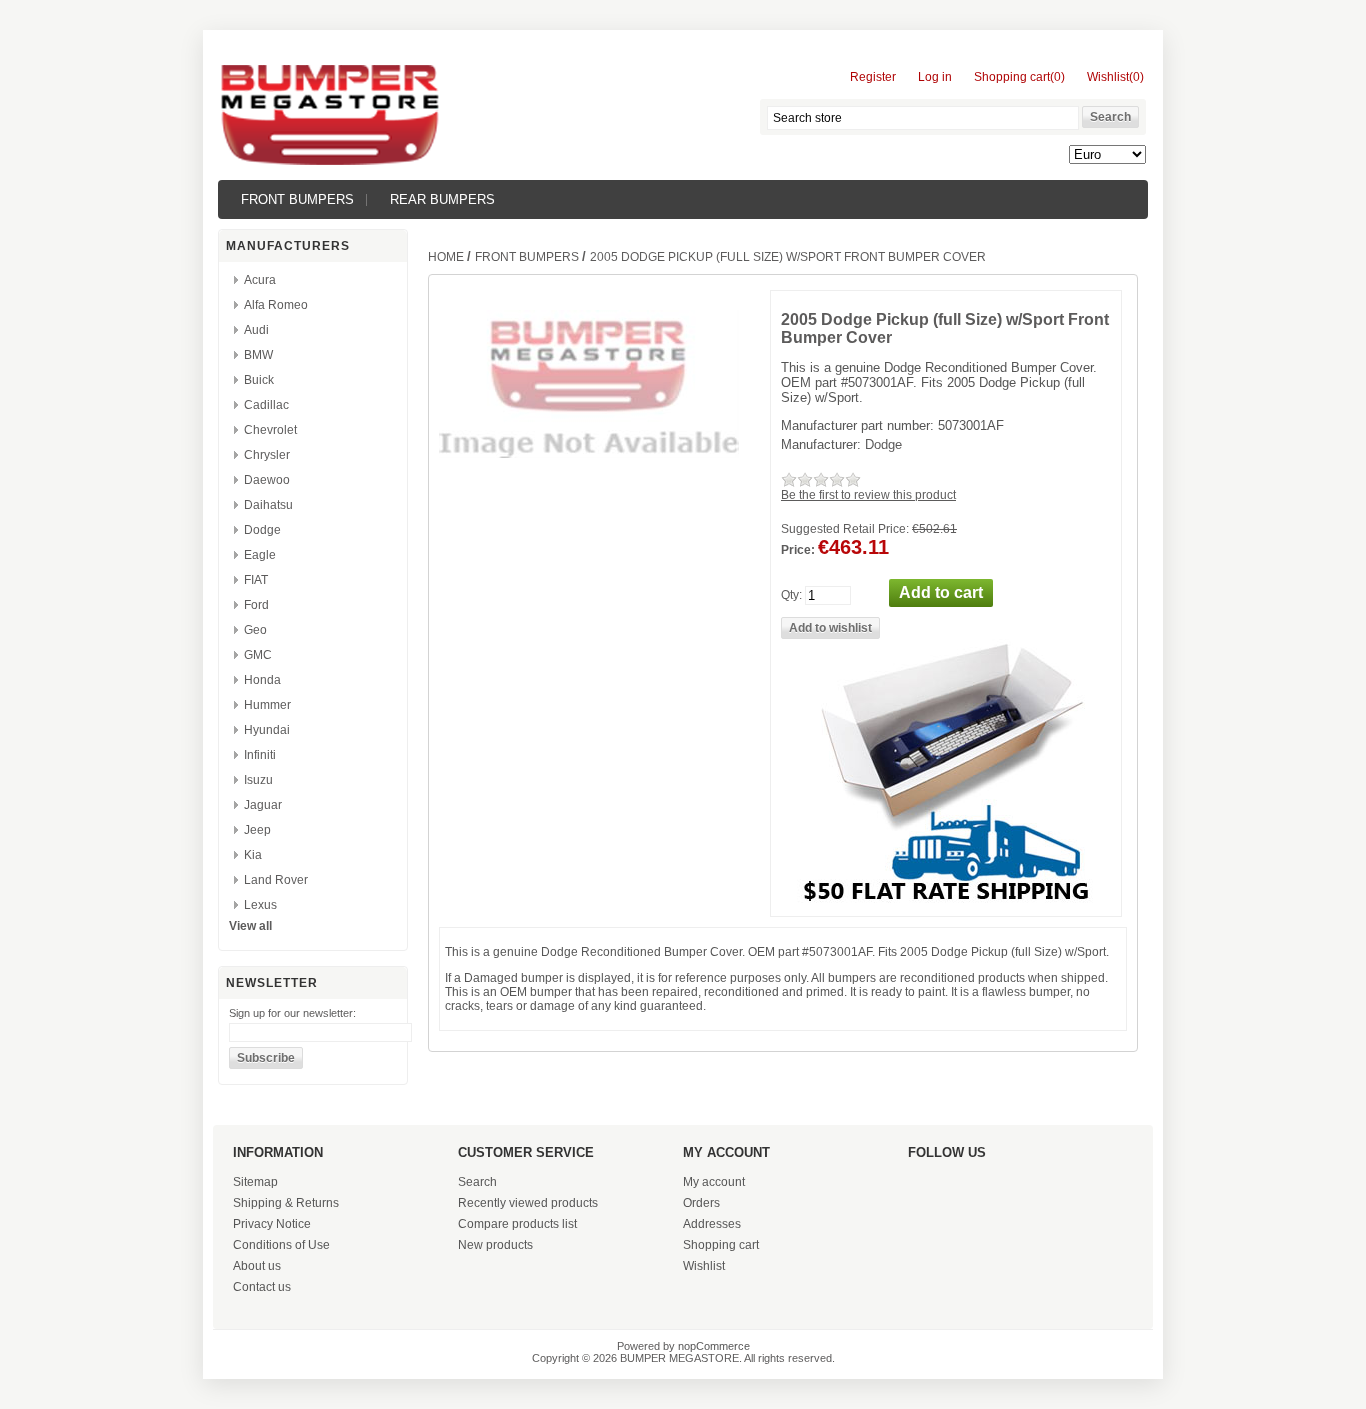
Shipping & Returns (286, 1203)
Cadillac (266, 405)
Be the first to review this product (868, 495)
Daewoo (267, 480)
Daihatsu (268, 505)
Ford (256, 605)
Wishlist (704, 1266)
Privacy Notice (272, 1224)
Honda (262, 680)
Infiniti (260, 755)
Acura (260, 280)
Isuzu (258, 780)
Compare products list (517, 1224)
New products (495, 1245)
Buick (259, 380)
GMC (258, 655)
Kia (253, 855)
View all (250, 926)
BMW (258, 355)
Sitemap (255, 1182)
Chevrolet (270, 430)
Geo (255, 630)
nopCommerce (714, 1346)
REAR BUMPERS (442, 199)
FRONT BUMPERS (297, 199)
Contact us (262, 1287)
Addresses (712, 1224)
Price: (798, 550)
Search (477, 1182)
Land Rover (276, 880)
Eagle (260, 555)
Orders (701, 1203)
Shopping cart (721, 1245)
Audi (256, 330)
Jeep (257, 830)
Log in (935, 77)
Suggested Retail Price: (845, 529)
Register (873, 77)
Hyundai (267, 730)
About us (257, 1266)
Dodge (262, 530)
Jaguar (263, 805)
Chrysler (267, 455)
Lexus (260, 905)
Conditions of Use (281, 1245)
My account (714, 1182)
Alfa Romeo (276, 305)
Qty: (791, 595)
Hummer (267, 705)
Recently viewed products (528, 1203)
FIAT (256, 580)
